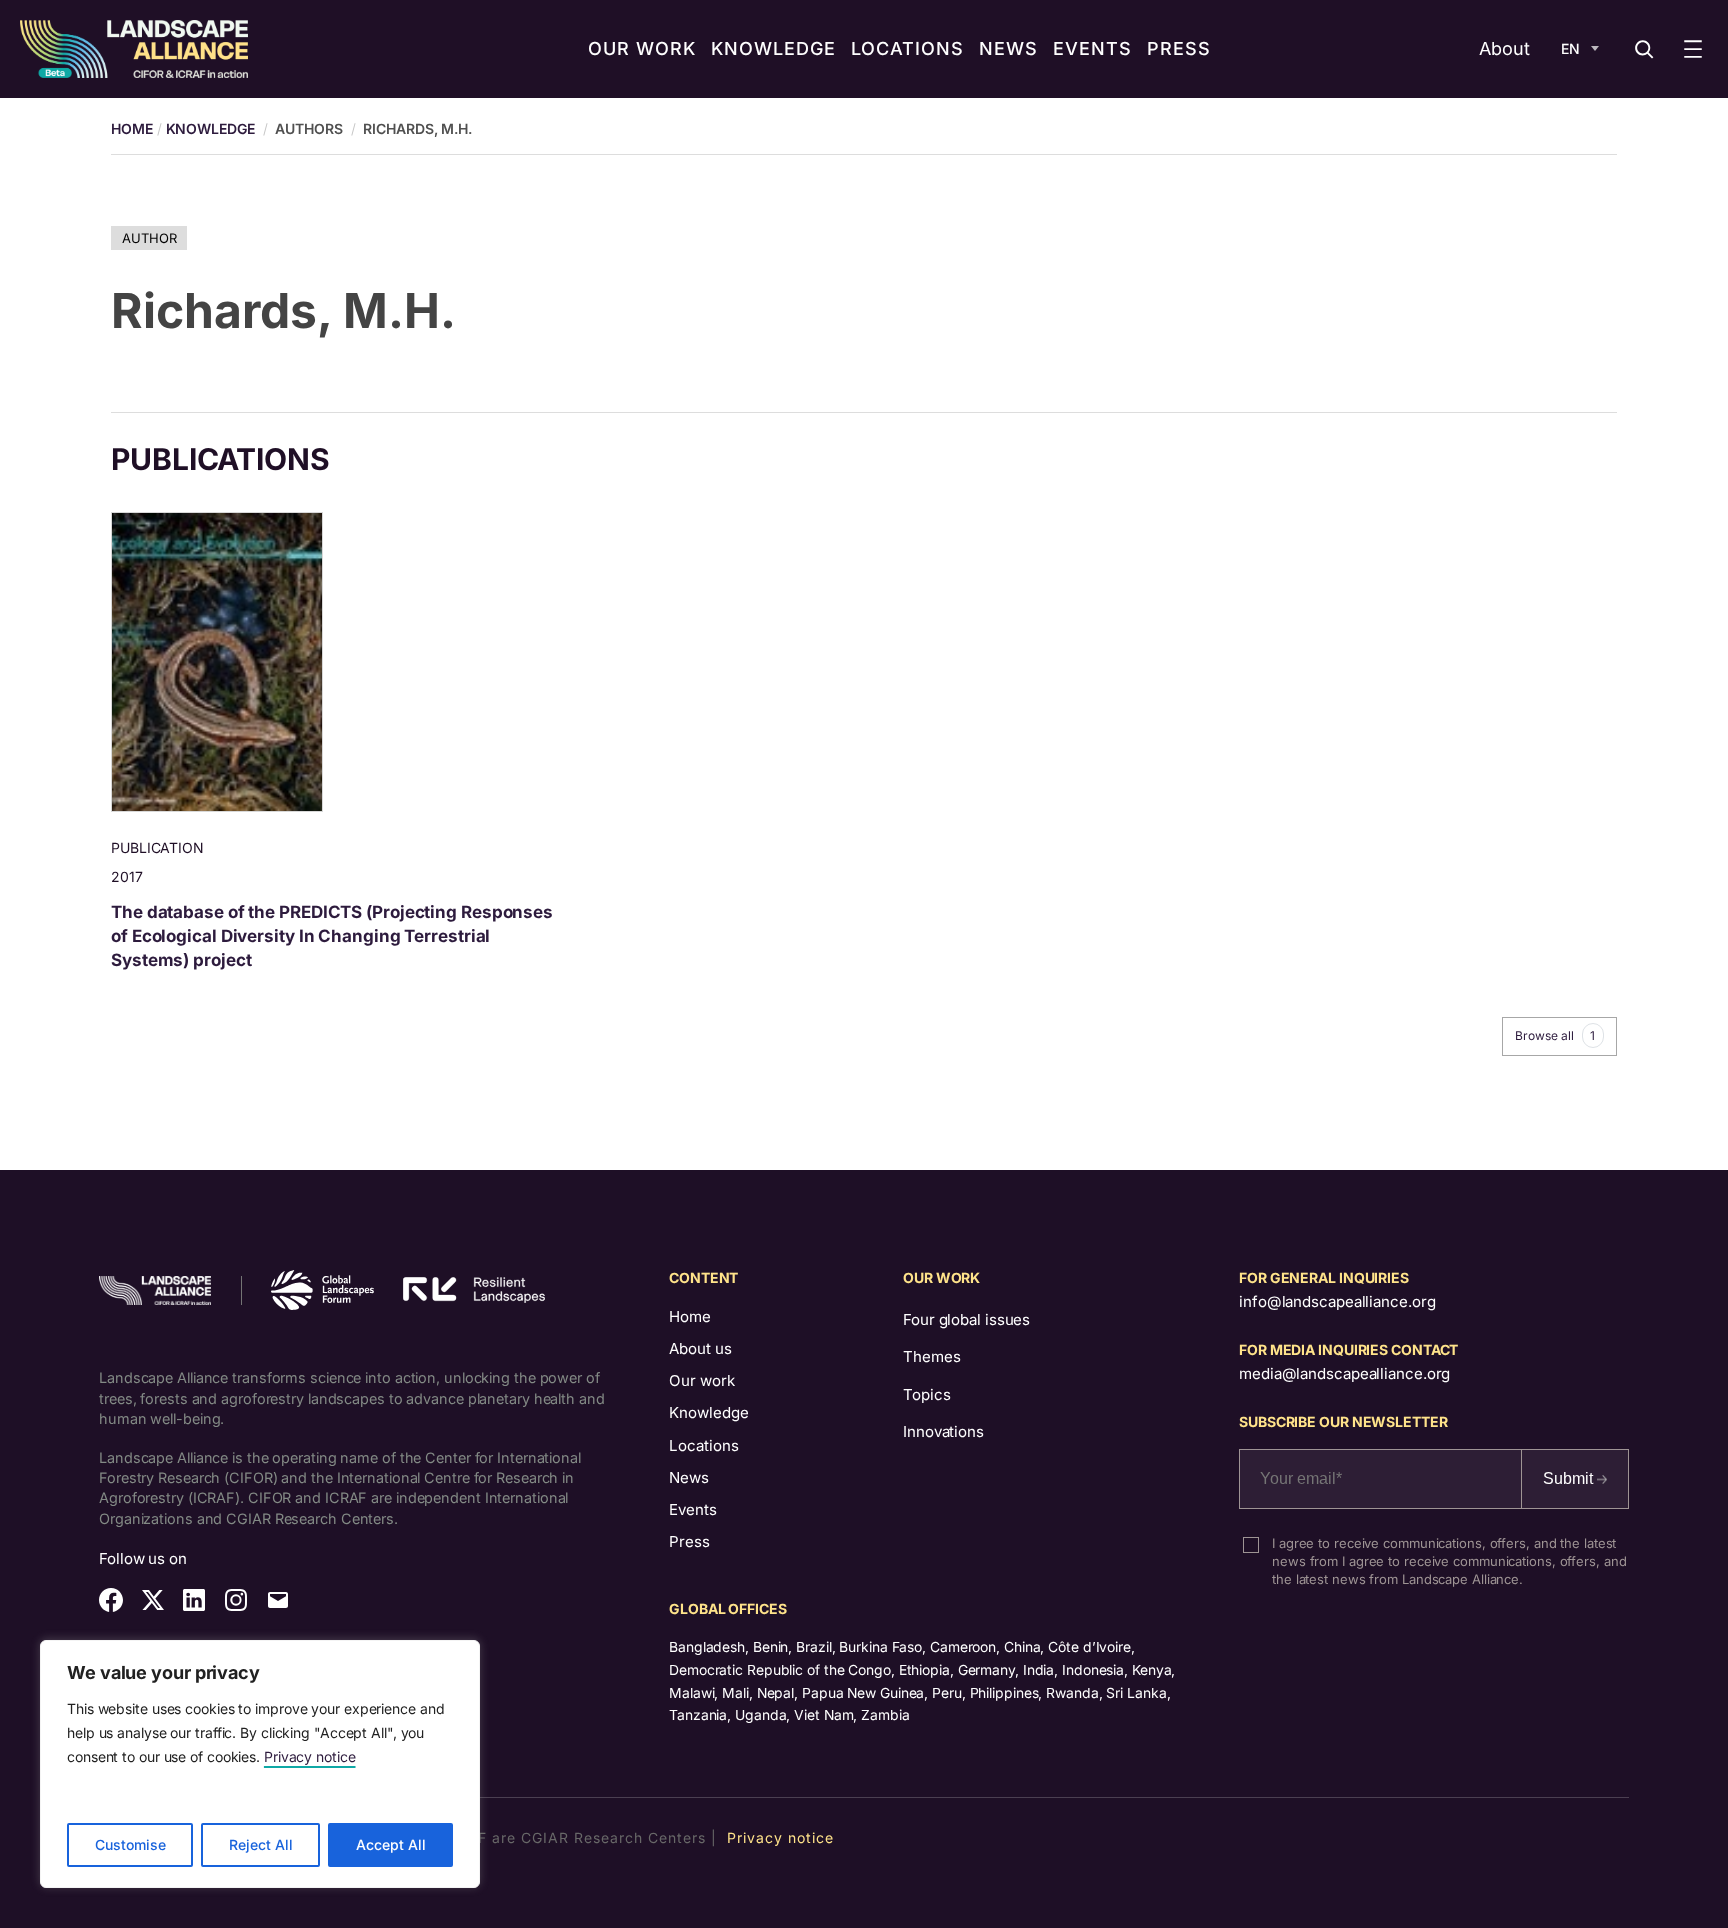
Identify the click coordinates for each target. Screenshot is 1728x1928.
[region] (260, 1764)
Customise (130, 1844)
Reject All (261, 1844)
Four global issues (966, 1319)
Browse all (1555, 1036)
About (1504, 48)
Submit (1570, 1478)
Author (149, 238)
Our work (702, 1380)
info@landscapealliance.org (1337, 1301)
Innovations (943, 1431)
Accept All (391, 1844)
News (689, 1477)
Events (693, 1509)
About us (700, 1348)
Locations (704, 1445)
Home (690, 1316)
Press (689, 1541)
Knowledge (210, 128)
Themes (931, 1356)
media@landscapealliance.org (1344, 1373)
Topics (926, 1394)
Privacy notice (310, 1756)
